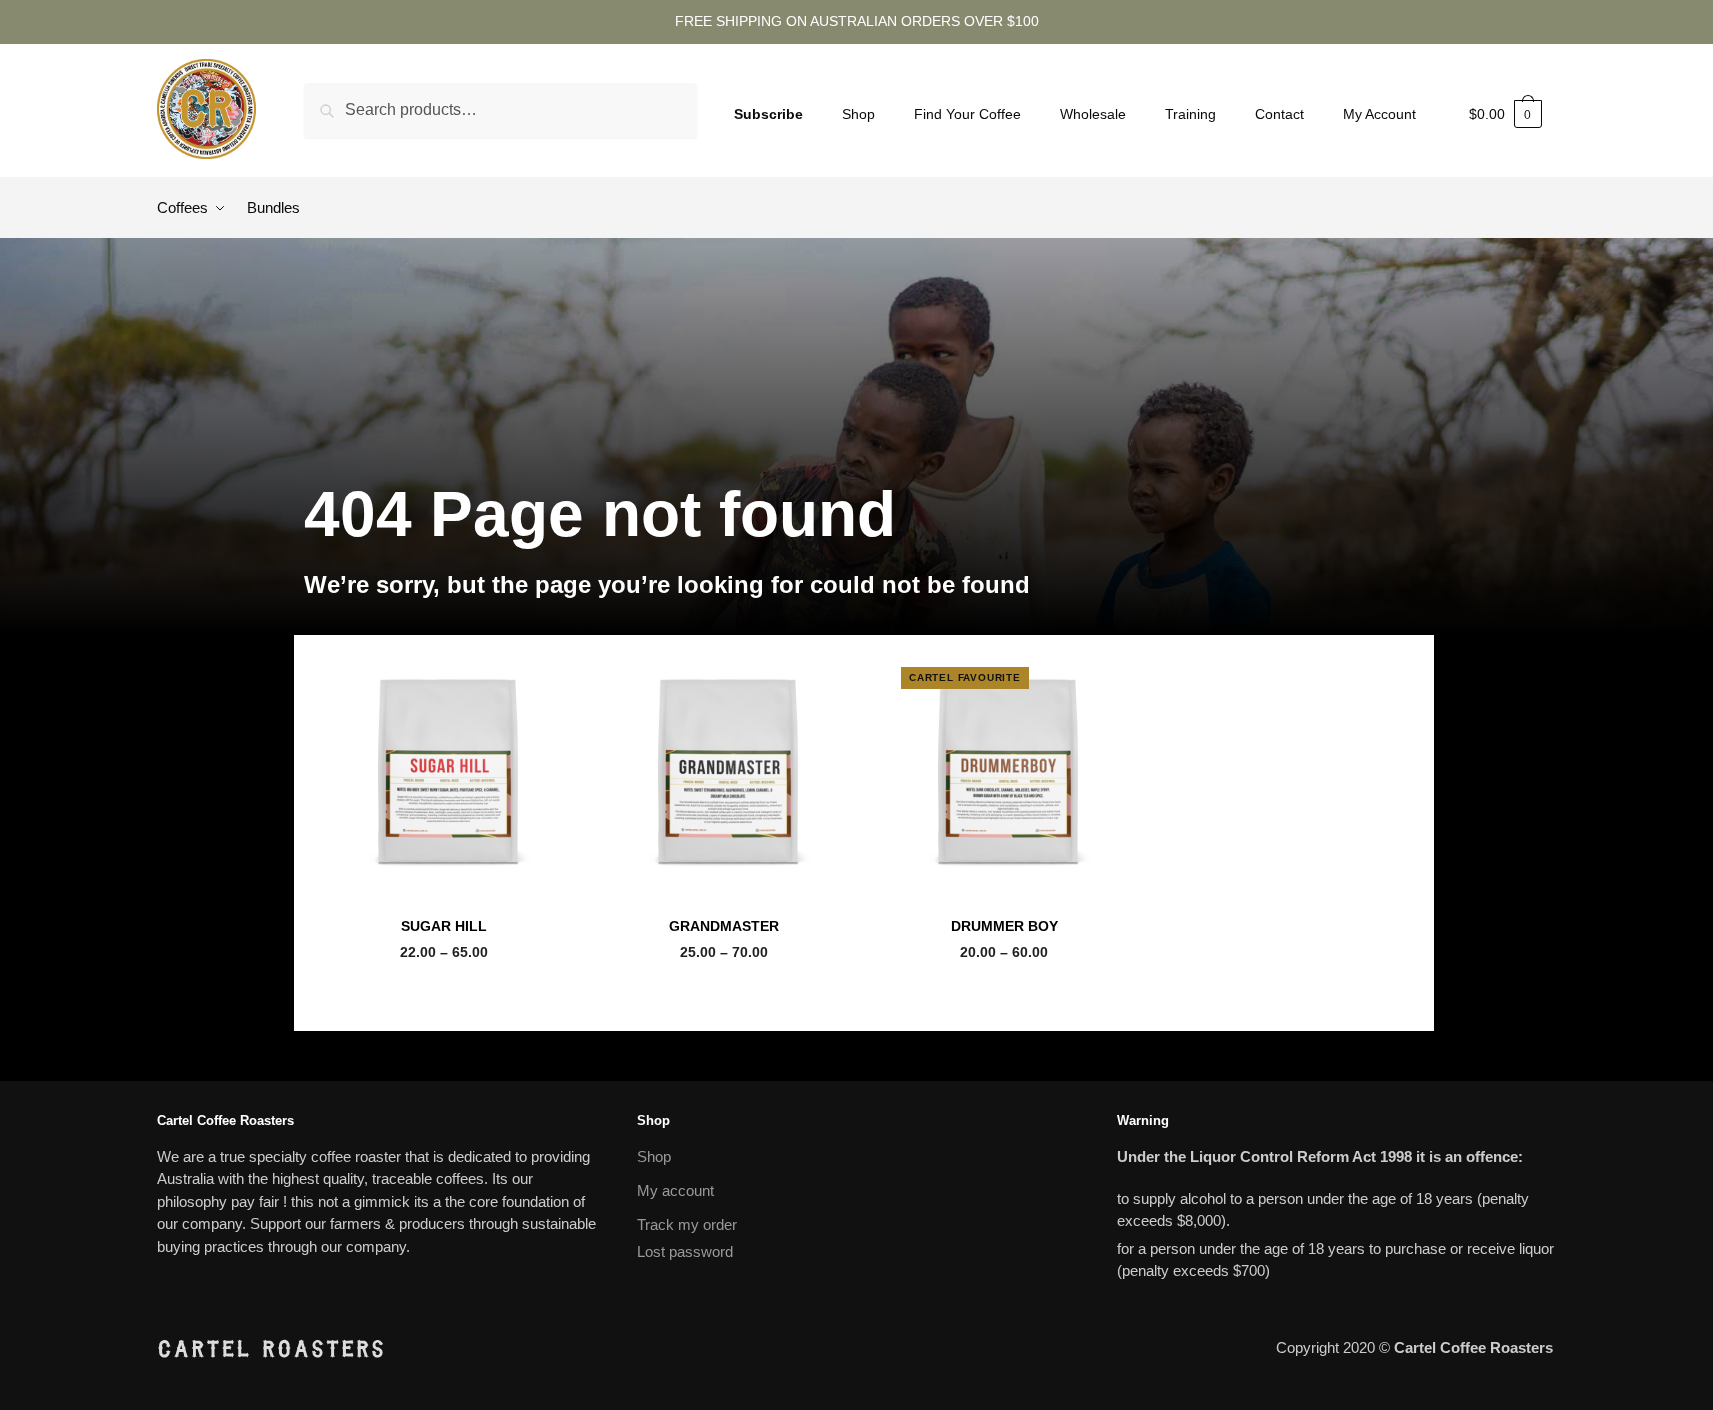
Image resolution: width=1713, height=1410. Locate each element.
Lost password (685, 1251)
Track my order (687, 1224)
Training (1190, 114)
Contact (1279, 114)
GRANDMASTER (724, 926)
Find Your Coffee (967, 114)
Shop (858, 114)
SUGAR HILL (444, 926)
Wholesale (1093, 114)
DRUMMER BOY (1004, 926)
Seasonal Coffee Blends (443, 904)
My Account (1379, 114)
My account (675, 1190)
